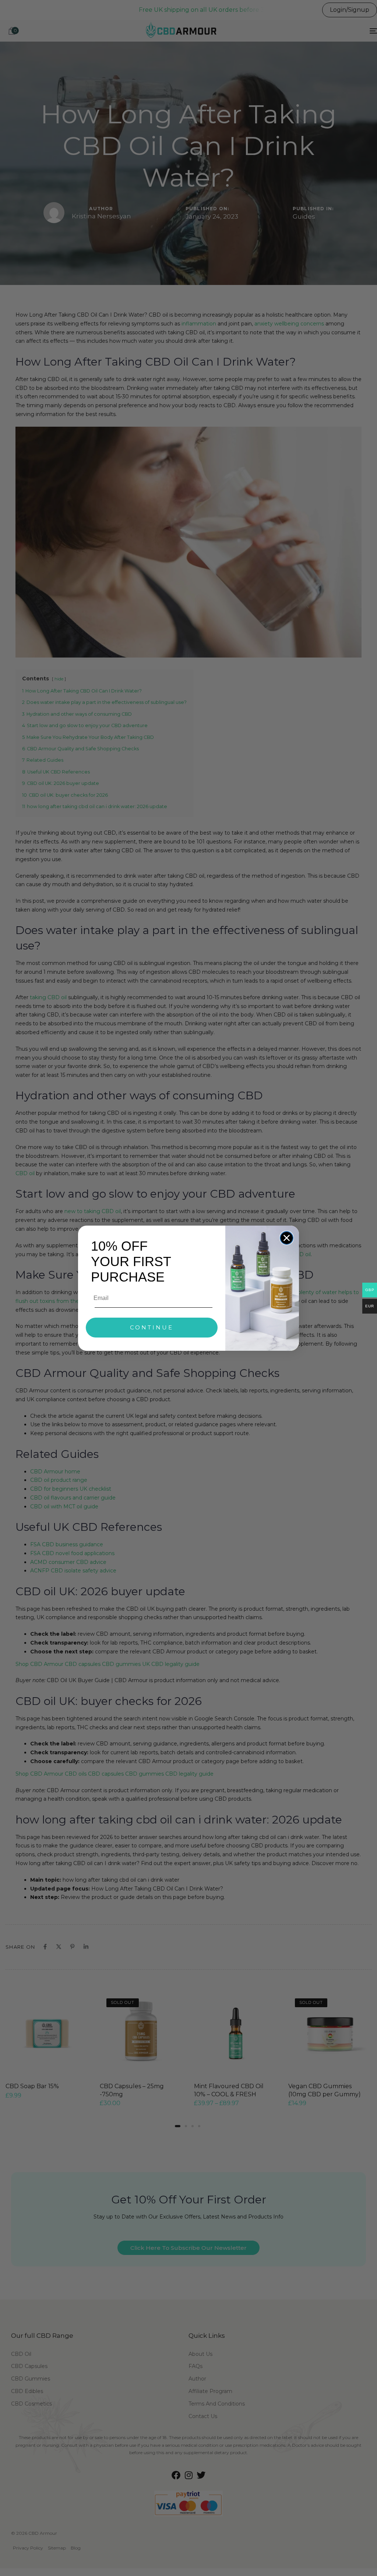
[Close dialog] (287, 1238)
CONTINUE (152, 1327)
